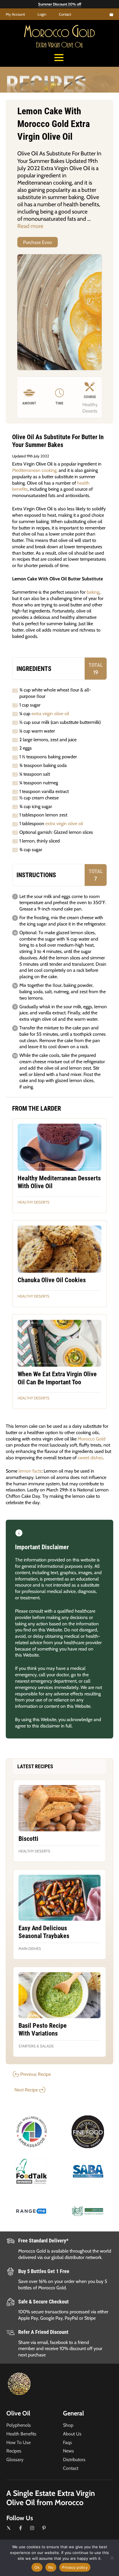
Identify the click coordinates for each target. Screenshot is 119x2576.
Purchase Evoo (38, 242)
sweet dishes (90, 1458)
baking (93, 592)
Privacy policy (75, 2567)
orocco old (59, 33)
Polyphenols (19, 2425)
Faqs (67, 2442)
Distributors (74, 2459)
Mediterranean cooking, (35, 470)
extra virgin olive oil (50, 713)
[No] (112, 2558)
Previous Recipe (36, 2074)
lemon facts (30, 1471)
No (51, 2567)
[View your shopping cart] (111, 14)
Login (42, 14)
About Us (72, 2434)
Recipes (14, 2451)
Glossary (15, 2459)
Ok (37, 2567)
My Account (15, 14)
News (68, 2451)
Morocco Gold (92, 1439)
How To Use (18, 2442)
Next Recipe (26, 2090)
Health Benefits (21, 2434)
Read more (30, 226)
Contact (65, 14)
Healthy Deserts (34, 1202)
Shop (68, 2425)
